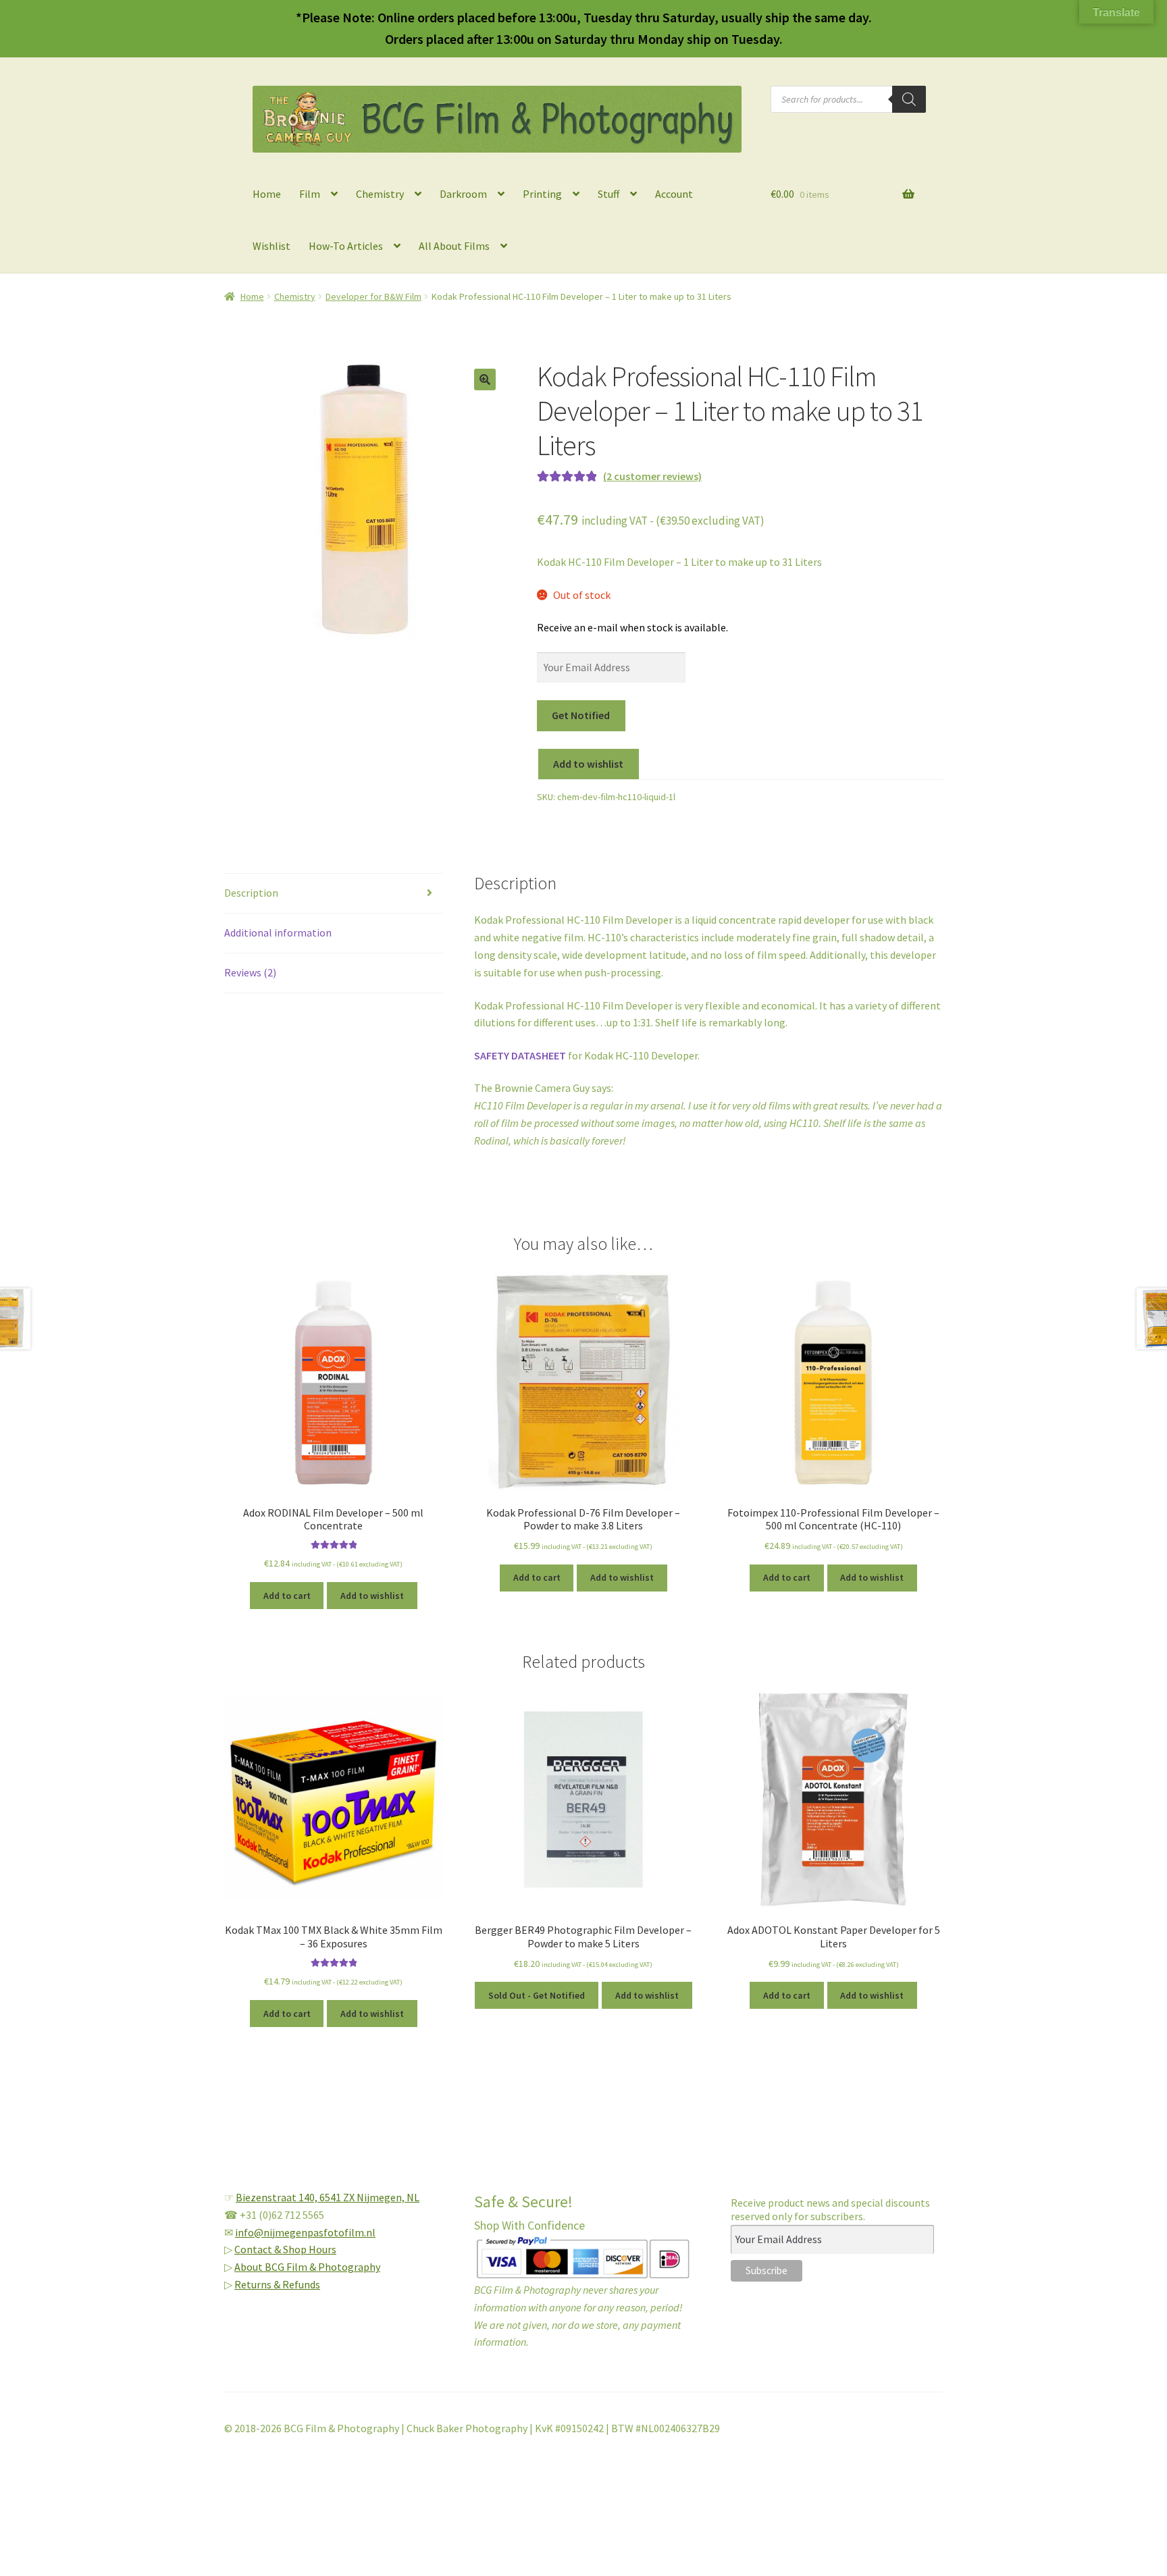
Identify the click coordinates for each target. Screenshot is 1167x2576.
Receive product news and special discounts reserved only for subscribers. (830, 2209)
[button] (485, 379)
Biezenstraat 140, (278, 2197)
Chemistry (380, 194)
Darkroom (463, 194)
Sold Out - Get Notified (537, 1995)
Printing (542, 194)
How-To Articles (346, 246)
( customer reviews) (652, 476)
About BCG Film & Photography (307, 2267)
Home (267, 194)
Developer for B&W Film (373, 296)
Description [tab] (251, 893)
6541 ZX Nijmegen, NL (369, 2197)
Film (310, 194)
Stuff (608, 194)
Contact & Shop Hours (285, 2249)
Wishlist (271, 246)
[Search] (909, 99)
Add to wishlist (588, 764)
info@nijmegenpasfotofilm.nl (305, 2232)
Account (674, 194)
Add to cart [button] (287, 1596)
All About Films (454, 246)
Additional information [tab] (278, 932)
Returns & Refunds (277, 2284)
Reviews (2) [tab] (250, 972)
